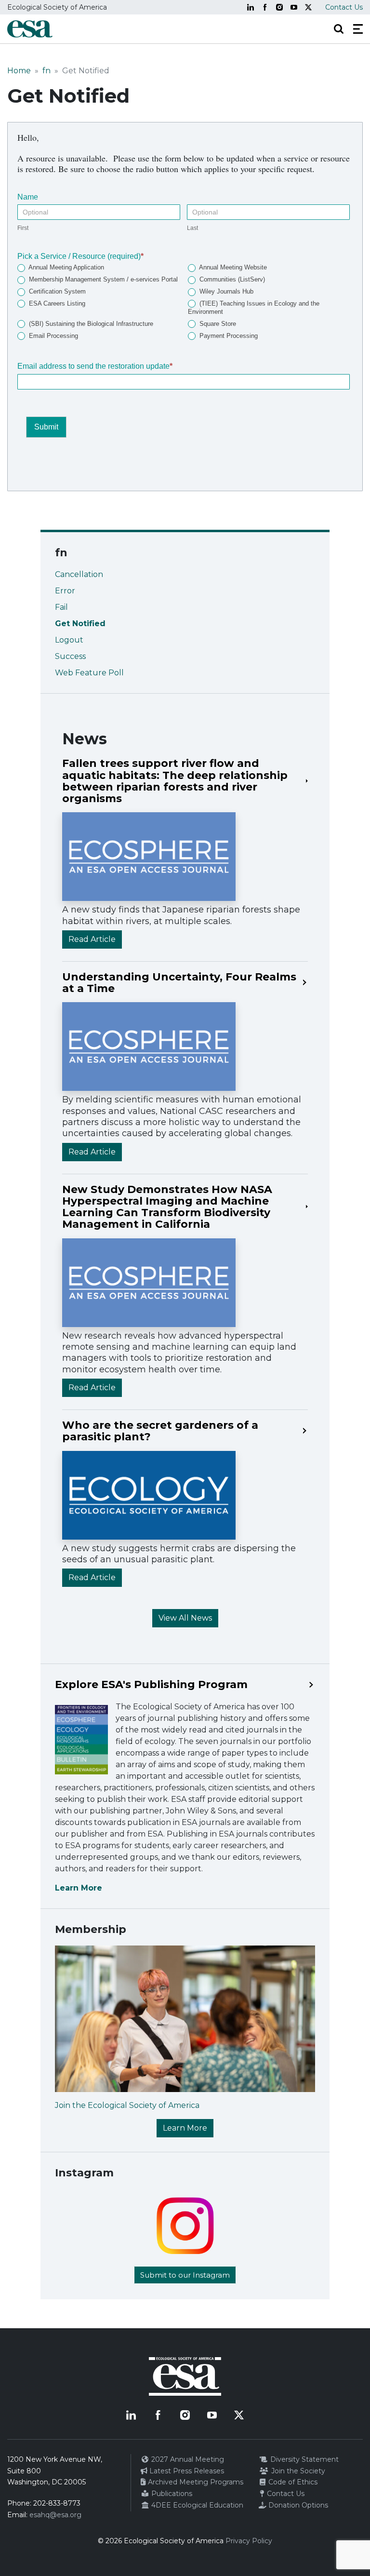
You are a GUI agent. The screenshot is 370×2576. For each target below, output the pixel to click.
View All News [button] (185, 1618)
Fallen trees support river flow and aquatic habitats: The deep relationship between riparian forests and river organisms (175, 781)
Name (28, 197)
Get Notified (80, 624)
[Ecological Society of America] (30, 29)
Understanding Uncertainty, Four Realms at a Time (179, 983)
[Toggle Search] (339, 29)
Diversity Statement (304, 2459)
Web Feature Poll (89, 673)
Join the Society (297, 2471)
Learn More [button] (185, 2128)
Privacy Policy (249, 2541)
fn (46, 71)
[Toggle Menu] (358, 29)
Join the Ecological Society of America (127, 2105)
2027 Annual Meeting (187, 2459)
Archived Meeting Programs (195, 2482)
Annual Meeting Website (232, 267)
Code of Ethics (292, 2482)
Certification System (56, 291)
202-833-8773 (57, 2503)
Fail (61, 607)
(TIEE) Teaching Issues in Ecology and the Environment (254, 308)
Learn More (79, 1888)
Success (70, 656)
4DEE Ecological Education (196, 2505)
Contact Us (344, 7)
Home (19, 71)
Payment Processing (228, 336)
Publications (171, 2494)
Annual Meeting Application (66, 267)
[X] (308, 7)
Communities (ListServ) (231, 279)
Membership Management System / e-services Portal (102, 279)
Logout (69, 640)
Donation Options (297, 2505)
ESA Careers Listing (56, 303)
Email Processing (53, 336)
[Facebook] (265, 7)
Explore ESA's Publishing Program (151, 1685)
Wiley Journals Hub (225, 291)
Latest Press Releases (186, 2471)
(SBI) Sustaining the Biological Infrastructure (90, 324)
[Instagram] (279, 7)
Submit (46, 427)
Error (65, 591)
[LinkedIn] (251, 7)
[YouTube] (294, 7)
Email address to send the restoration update (95, 366)
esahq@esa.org (55, 2515)
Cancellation (79, 574)
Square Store (217, 324)
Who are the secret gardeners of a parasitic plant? (160, 1431)
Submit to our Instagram (185, 2275)
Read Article (92, 939)
